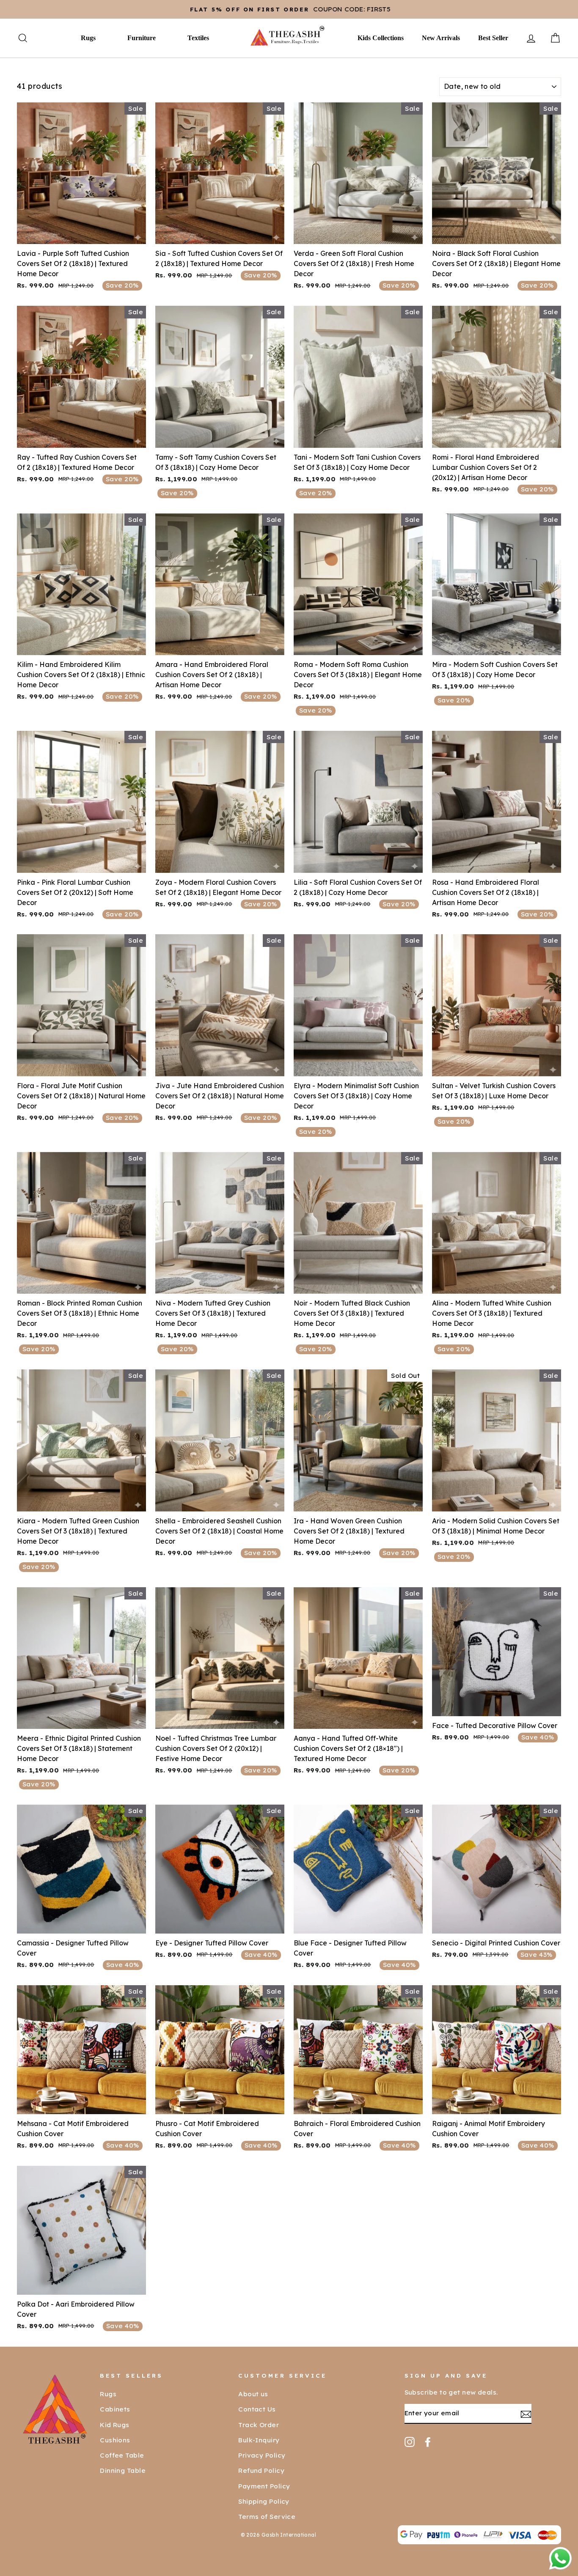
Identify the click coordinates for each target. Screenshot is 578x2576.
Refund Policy (261, 2470)
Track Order (259, 2425)
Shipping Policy (264, 2501)
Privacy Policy (262, 2455)
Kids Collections (381, 38)
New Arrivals (441, 38)
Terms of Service (267, 2517)
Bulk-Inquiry (259, 2440)
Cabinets (115, 2409)
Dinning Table (123, 2470)
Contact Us (257, 2409)
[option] (289, 9)
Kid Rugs (115, 2425)
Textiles (198, 38)
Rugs (88, 38)
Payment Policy (264, 2486)
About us (253, 2394)
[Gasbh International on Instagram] (410, 2442)
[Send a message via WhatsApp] (560, 2558)
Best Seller (493, 38)
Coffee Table (122, 2455)
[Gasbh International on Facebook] (428, 2442)
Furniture (142, 38)
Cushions (115, 2440)
